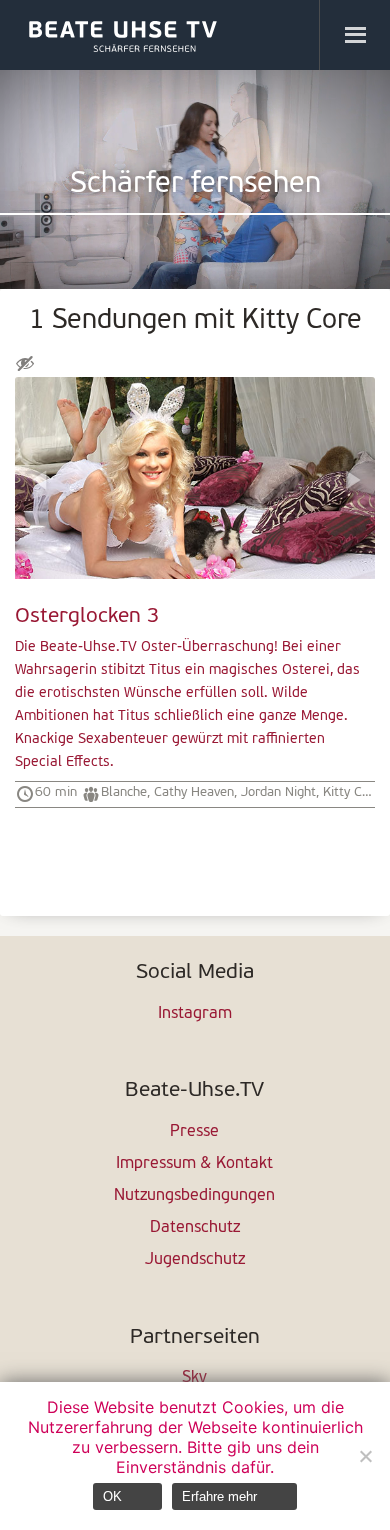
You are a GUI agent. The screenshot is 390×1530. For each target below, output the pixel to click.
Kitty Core (352, 792)
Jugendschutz (195, 1260)
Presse (194, 1132)
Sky (194, 1378)
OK (112, 1496)
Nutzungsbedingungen (194, 1196)
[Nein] (365, 1456)
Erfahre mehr (219, 1496)
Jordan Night (278, 792)
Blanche (124, 792)
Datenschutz (195, 1228)
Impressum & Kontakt (194, 1164)
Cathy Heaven (194, 792)
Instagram (195, 1014)
